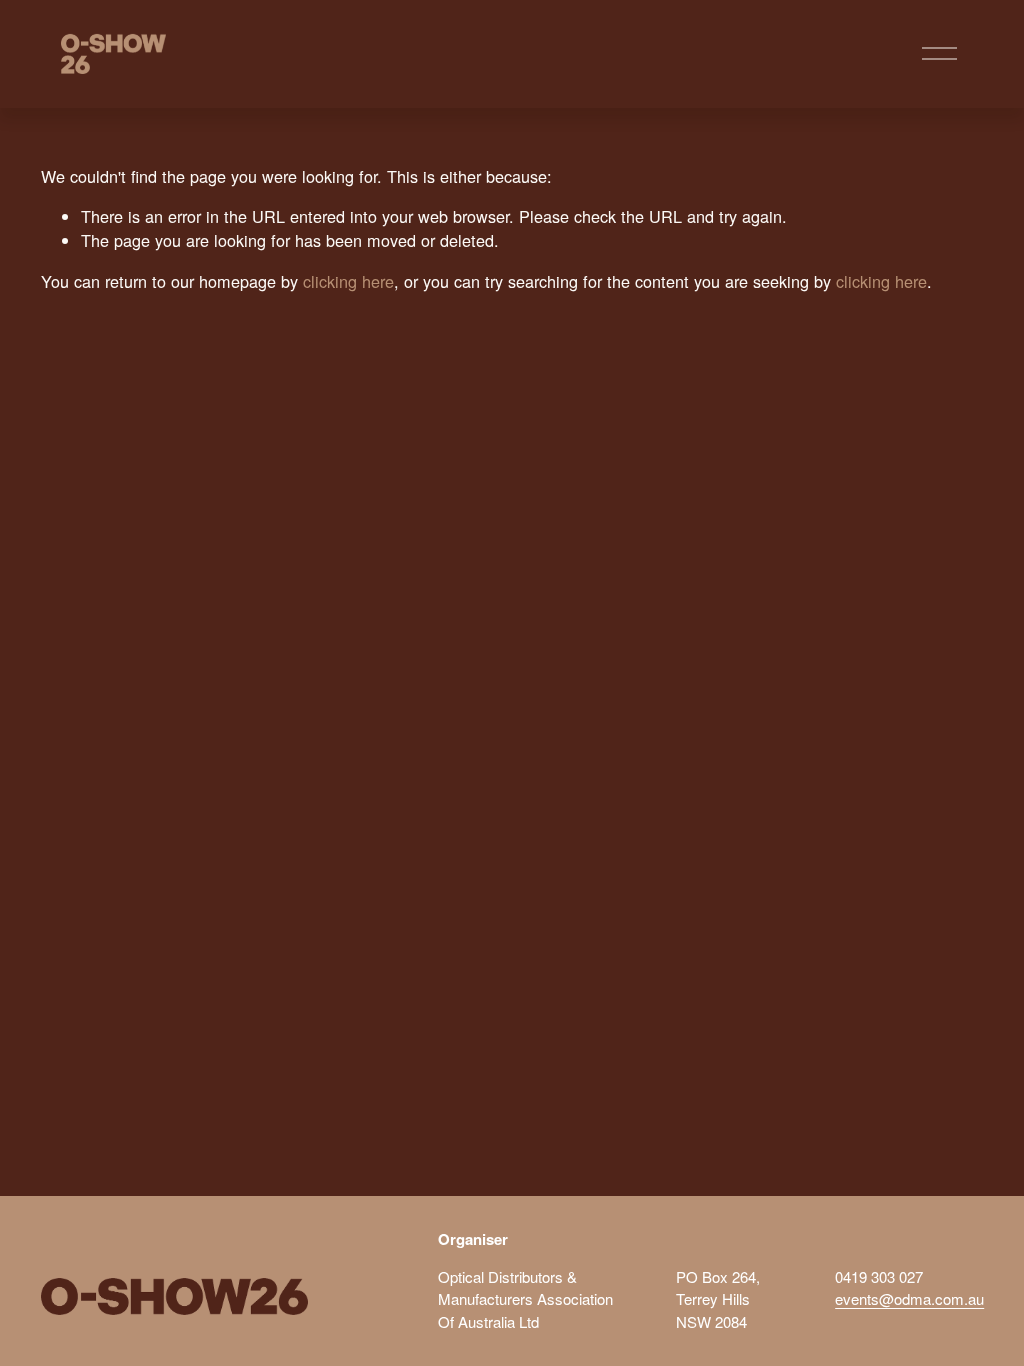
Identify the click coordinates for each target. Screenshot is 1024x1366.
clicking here (348, 281)
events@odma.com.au (909, 1298)
